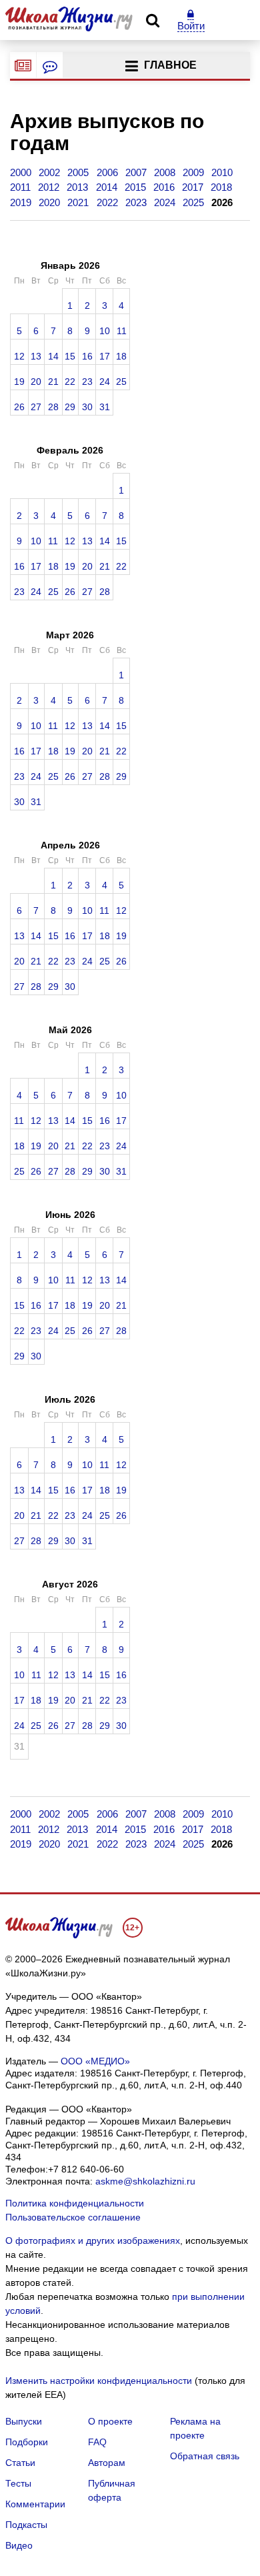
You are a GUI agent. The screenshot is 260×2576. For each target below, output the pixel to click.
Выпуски (24, 2421)
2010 (222, 172)
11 (122, 331)
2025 (193, 202)
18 (121, 356)
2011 (20, 187)
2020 (49, 202)
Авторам (107, 2463)
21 (53, 381)
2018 (221, 187)
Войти (191, 26)
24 (105, 381)
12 (19, 356)
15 (70, 356)
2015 (135, 187)
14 (53, 356)
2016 (164, 187)
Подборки (27, 2442)
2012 (49, 187)
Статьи (20, 2463)
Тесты (18, 2483)
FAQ (97, 2442)
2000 (21, 172)
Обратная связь (205, 2456)
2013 (77, 187)
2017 (193, 187)
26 (19, 407)
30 (87, 407)
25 (121, 381)
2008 (165, 172)
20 (36, 381)
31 (105, 407)
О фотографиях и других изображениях (93, 2240)
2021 (78, 202)
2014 (107, 187)
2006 (107, 172)
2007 (136, 172)
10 (105, 331)
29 (70, 407)
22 (70, 381)
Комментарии (35, 2504)
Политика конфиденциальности (75, 2203)
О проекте (110, 2421)
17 (105, 356)
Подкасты (26, 2525)
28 (53, 407)
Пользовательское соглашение (73, 2217)
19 (19, 381)
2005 (78, 172)
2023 (136, 202)
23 (87, 381)
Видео (19, 2545)
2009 (193, 172)
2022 (107, 202)
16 (87, 356)
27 (36, 407)
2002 (49, 172)
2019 (21, 202)
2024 (165, 202)
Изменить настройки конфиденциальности (99, 2381)
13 (36, 356)
